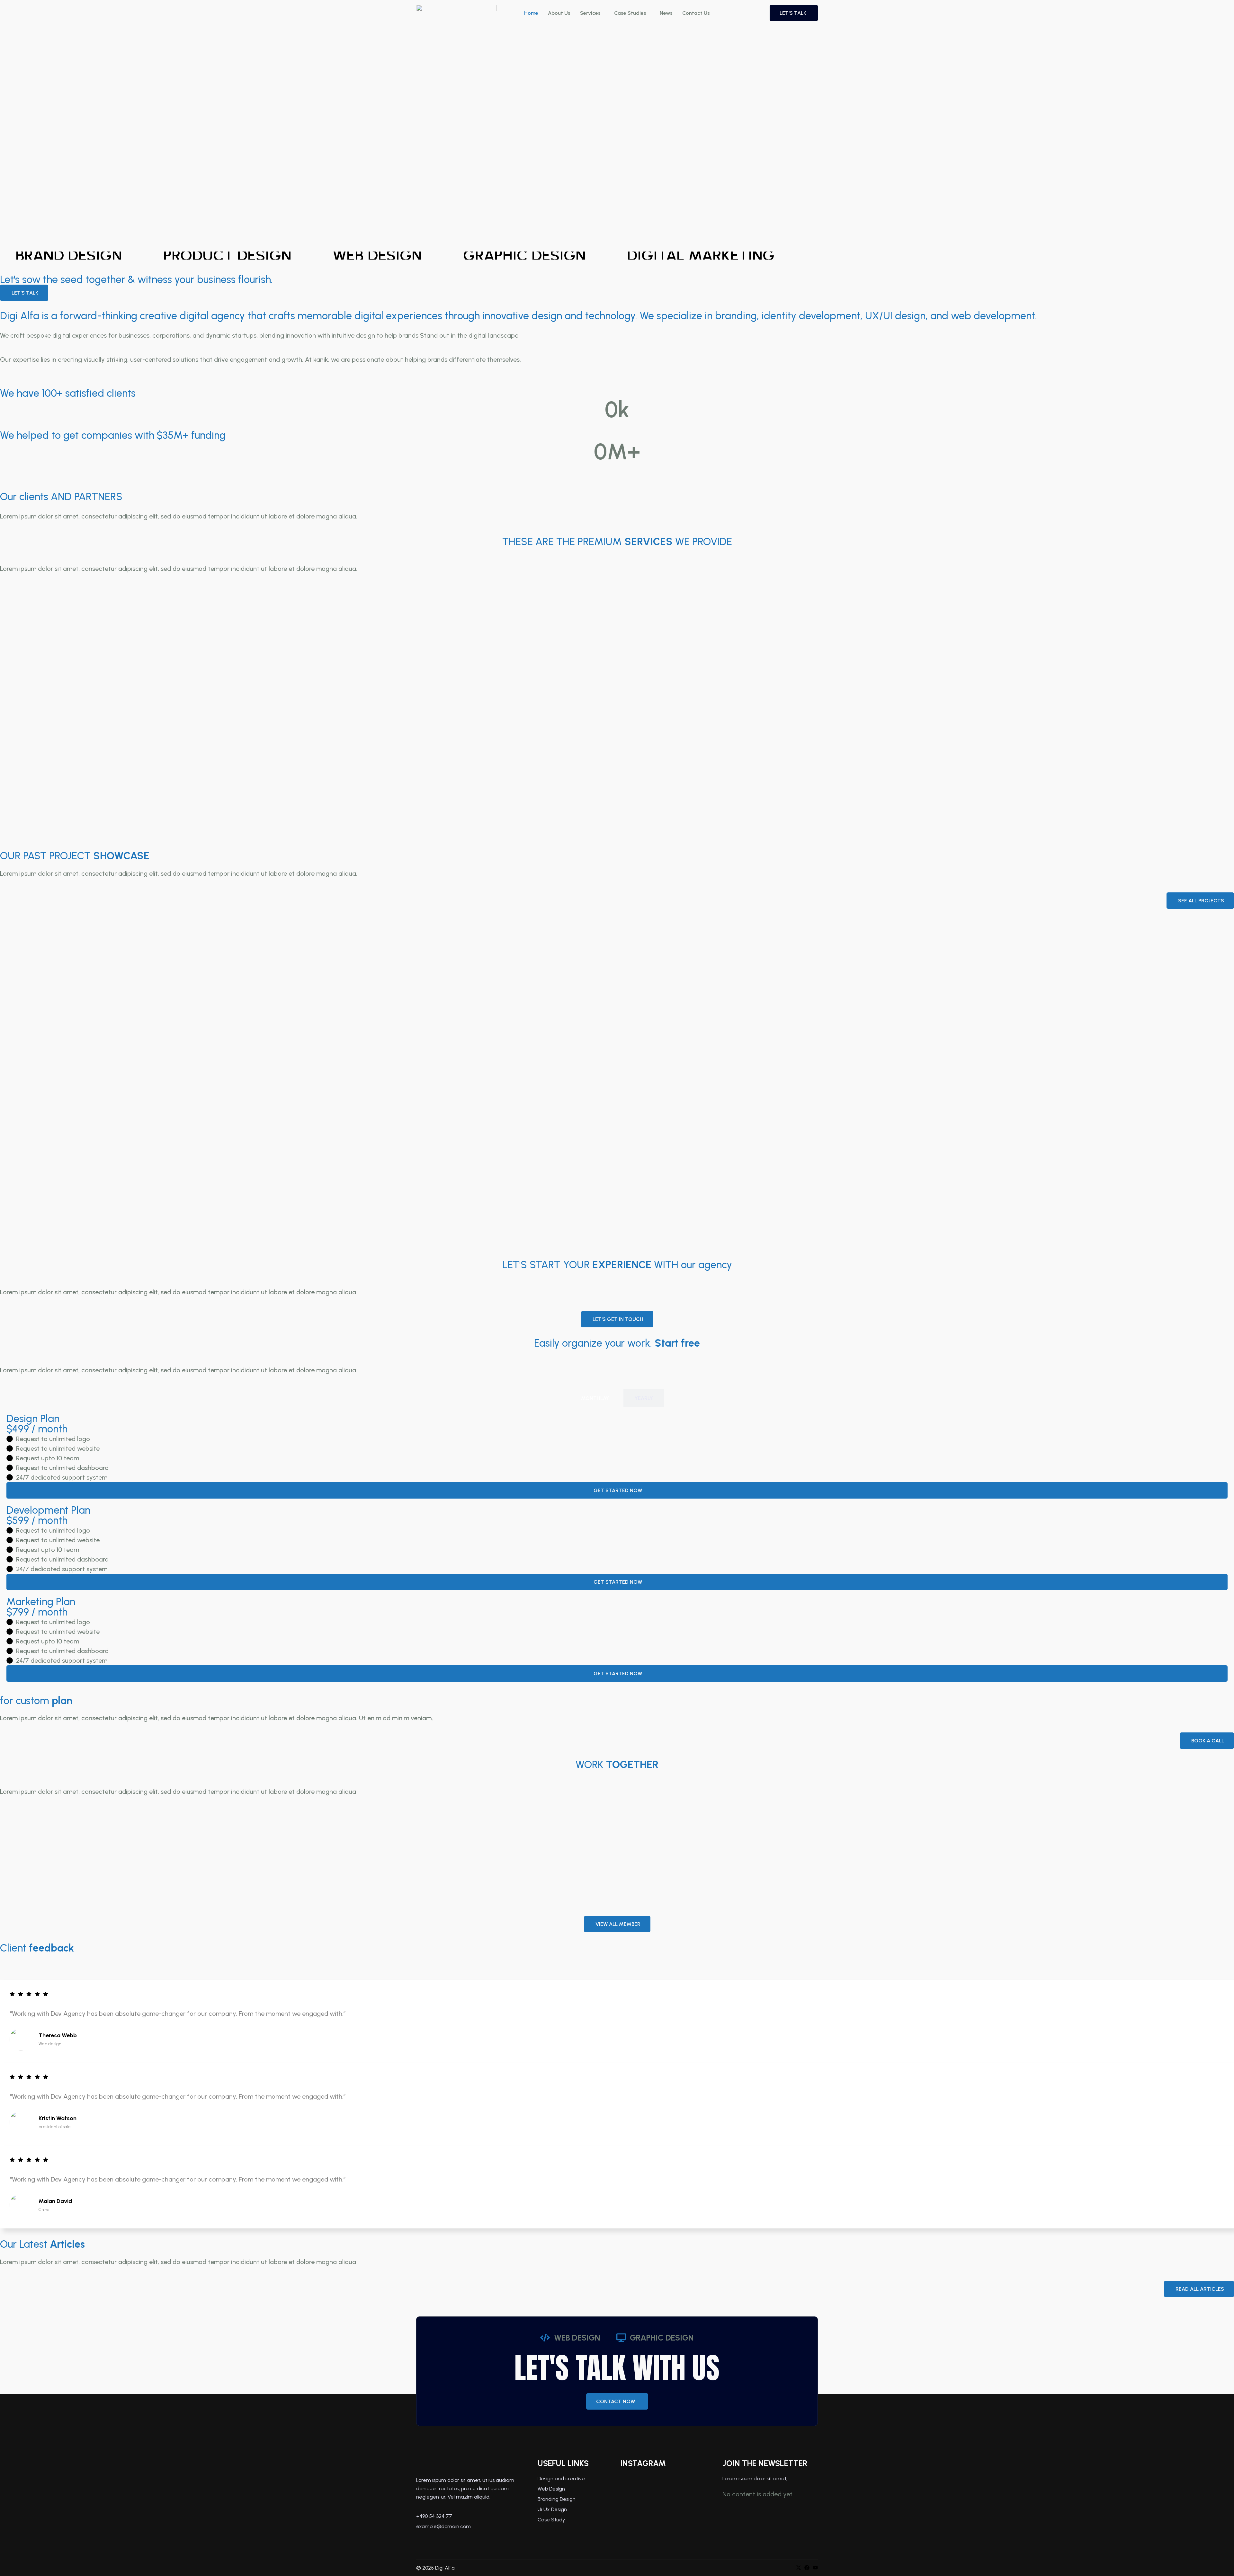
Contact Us (696, 13)
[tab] (595, 1398)
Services (590, 13)
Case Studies (630, 13)
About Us (559, 13)
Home (531, 13)
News (666, 13)
